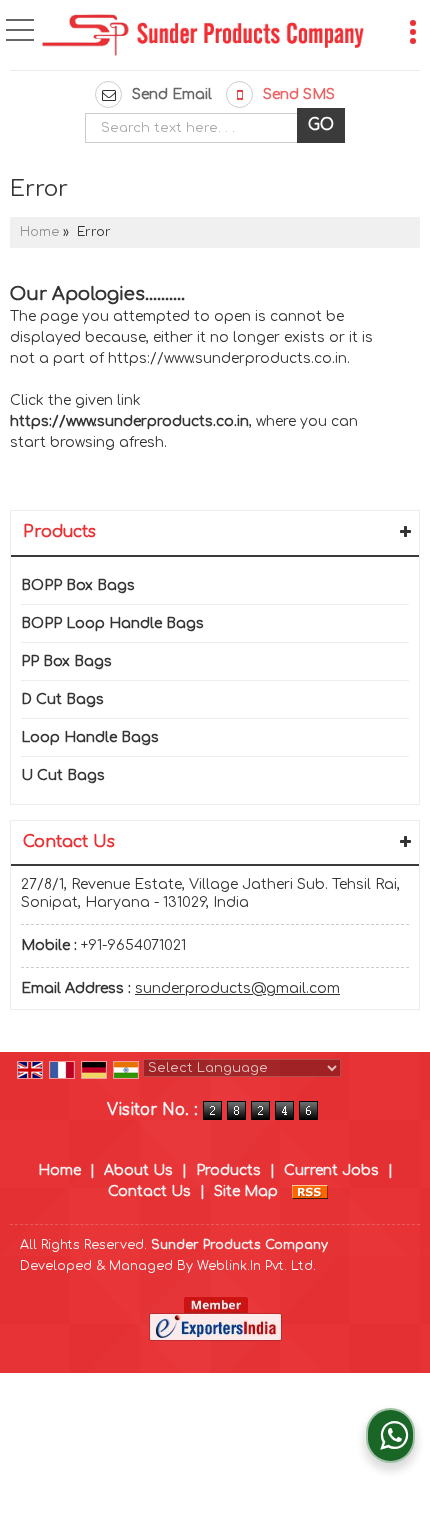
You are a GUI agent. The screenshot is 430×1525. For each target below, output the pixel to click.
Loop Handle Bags (90, 737)
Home (39, 232)
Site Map (246, 1191)
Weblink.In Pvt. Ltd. (256, 1266)
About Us (138, 1170)
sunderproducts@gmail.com (237, 988)
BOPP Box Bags (78, 585)
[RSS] (310, 1191)
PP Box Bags (66, 661)
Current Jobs (331, 1170)
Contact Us (149, 1191)
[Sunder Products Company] (203, 37)
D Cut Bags (62, 699)
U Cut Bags (63, 775)
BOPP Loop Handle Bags (112, 623)
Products (59, 532)
